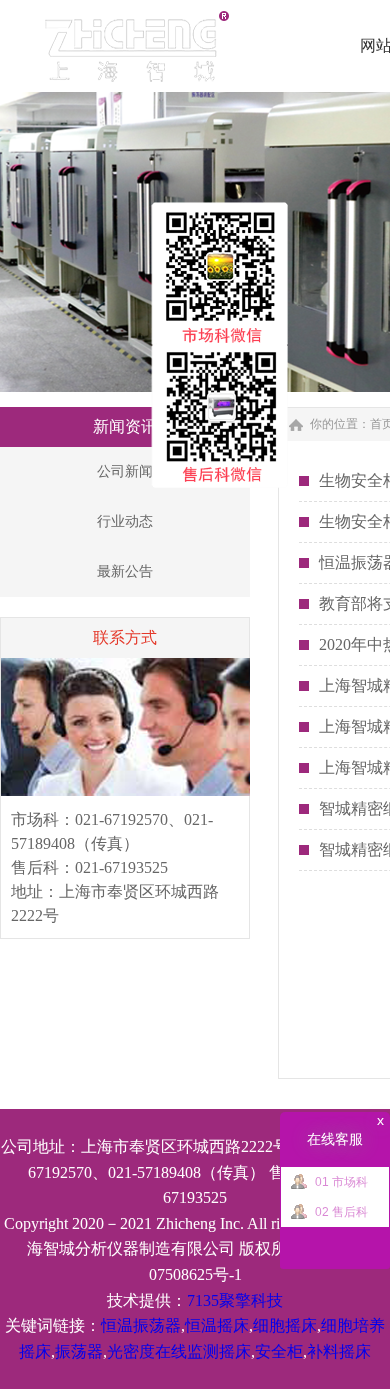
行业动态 (125, 521)
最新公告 (125, 571)
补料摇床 (339, 1351)
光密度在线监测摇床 (179, 1351)
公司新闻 (125, 471)
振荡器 (79, 1351)
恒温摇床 (217, 1325)
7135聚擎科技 (235, 1300)
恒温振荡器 (141, 1325)
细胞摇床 (285, 1325)
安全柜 (279, 1351)
